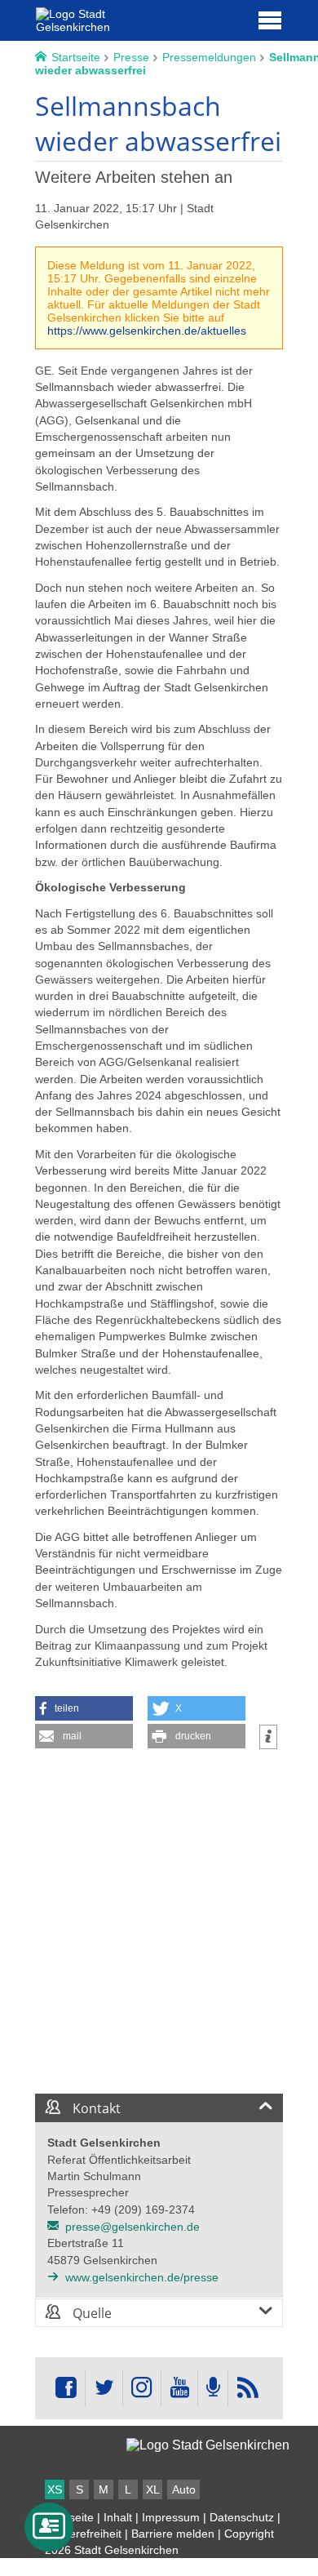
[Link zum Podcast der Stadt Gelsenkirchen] (213, 2388)
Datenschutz (242, 2517)
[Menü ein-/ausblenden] (270, 20)
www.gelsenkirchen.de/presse (142, 2277)
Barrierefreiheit (83, 2534)
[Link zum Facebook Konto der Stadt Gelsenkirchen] (66, 2388)
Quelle (91, 2313)
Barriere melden (173, 2534)
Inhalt (118, 2517)
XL (153, 2489)
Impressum (171, 2517)
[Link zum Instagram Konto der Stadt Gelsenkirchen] (142, 2388)
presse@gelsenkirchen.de (132, 2227)
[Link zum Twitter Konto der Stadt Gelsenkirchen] (104, 2388)
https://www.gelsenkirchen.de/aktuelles (147, 331)
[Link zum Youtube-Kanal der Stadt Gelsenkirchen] (179, 2388)
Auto (184, 2489)
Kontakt (95, 2108)
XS (55, 2489)
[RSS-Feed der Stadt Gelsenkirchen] (247, 2388)
